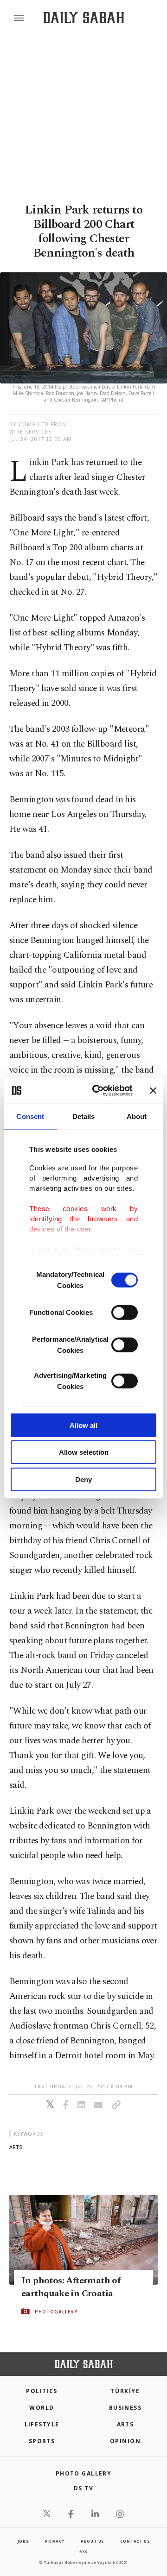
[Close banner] (153, 1091)
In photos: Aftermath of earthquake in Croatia (71, 2287)
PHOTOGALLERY (56, 2312)
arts (16, 2147)
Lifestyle (42, 2424)
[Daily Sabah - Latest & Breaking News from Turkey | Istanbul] (84, 18)
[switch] (125, 1312)
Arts (125, 2424)
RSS (83, 2552)
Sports (42, 2441)
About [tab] (137, 1116)
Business (125, 2408)
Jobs (23, 2541)
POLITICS (42, 2391)
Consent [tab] (30, 1116)
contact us (135, 2541)
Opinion (125, 2441)
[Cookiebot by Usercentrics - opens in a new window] (98, 1091)
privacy (55, 2541)
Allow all (83, 1425)
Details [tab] (84, 1116)
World (42, 2408)
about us (92, 2541)
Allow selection (84, 1452)
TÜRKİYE (125, 2391)
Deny (83, 1479)
